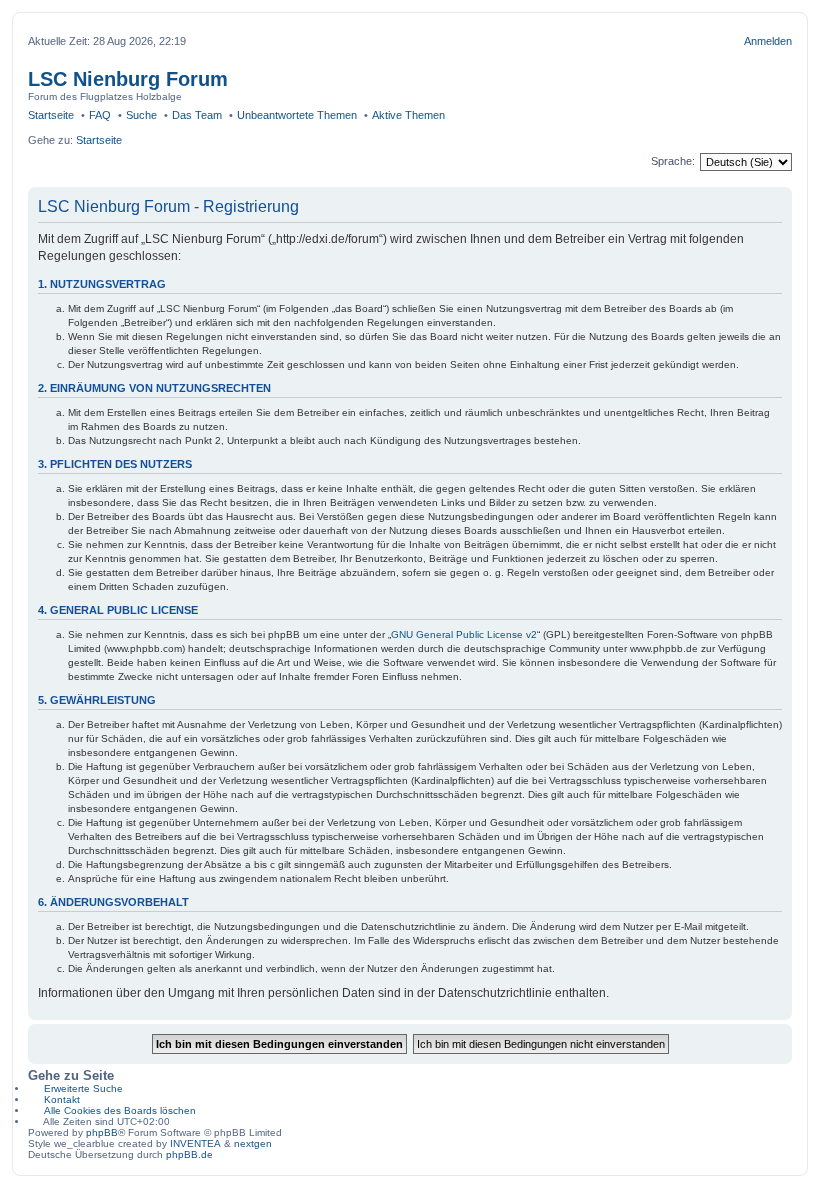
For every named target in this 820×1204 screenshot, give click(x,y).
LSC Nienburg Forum (128, 79)
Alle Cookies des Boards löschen (120, 1110)
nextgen (253, 1143)
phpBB (102, 1132)
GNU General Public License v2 (464, 634)
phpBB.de (189, 1154)
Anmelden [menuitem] (768, 41)
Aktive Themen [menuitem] (408, 115)
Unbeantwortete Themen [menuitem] (297, 115)
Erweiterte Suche (83, 1088)
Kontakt (62, 1099)
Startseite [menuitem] (51, 115)
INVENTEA (195, 1143)
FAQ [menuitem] (100, 115)
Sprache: (673, 161)
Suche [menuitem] (141, 115)
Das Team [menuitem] (197, 115)
